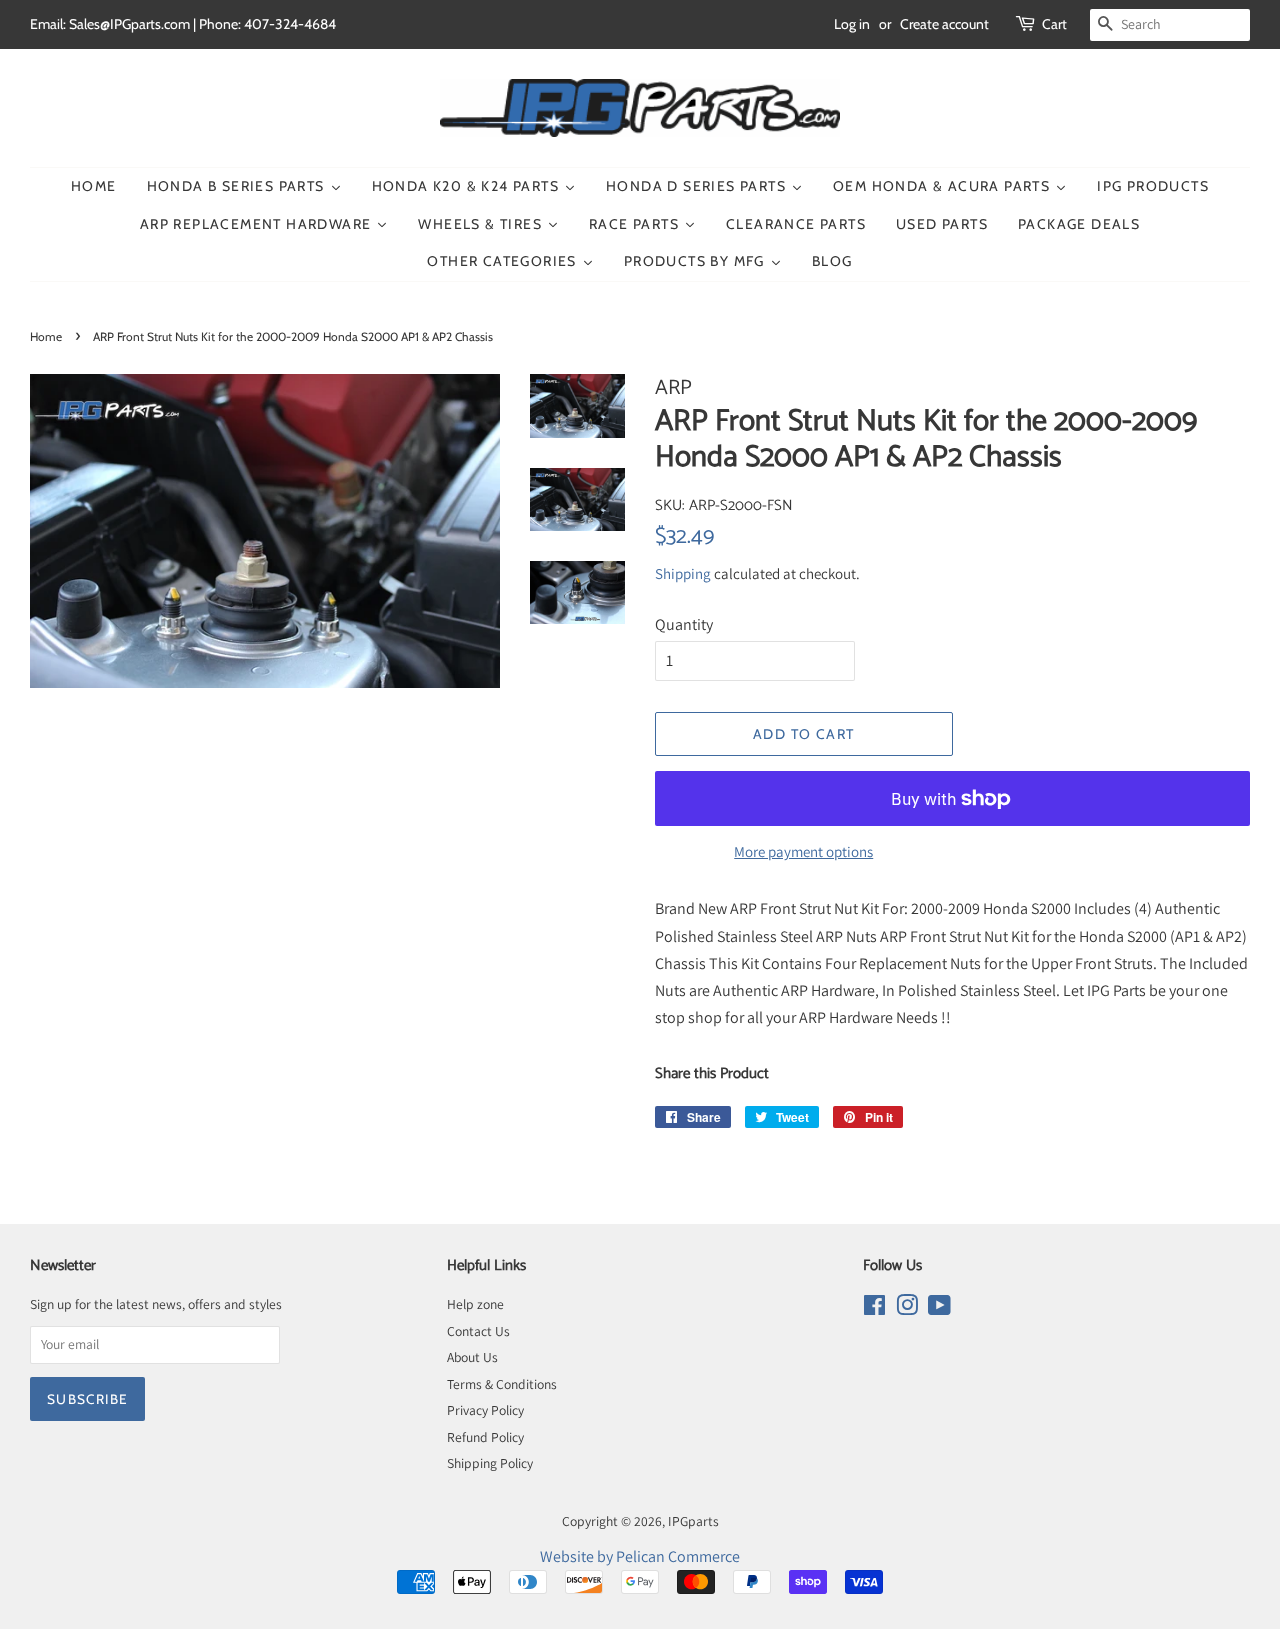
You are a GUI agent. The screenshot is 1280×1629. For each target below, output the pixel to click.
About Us (472, 1357)
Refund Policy (485, 1437)
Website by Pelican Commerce (640, 1556)
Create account (944, 24)
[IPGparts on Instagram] (907, 1309)
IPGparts (693, 1521)
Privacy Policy (485, 1410)
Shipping (683, 573)
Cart (1054, 24)
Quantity (684, 624)
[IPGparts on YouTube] (939, 1309)
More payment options (803, 851)
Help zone (475, 1304)
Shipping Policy (490, 1463)
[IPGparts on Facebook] (874, 1309)
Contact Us (478, 1331)
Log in (852, 24)
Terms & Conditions (502, 1384)
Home (46, 336)
